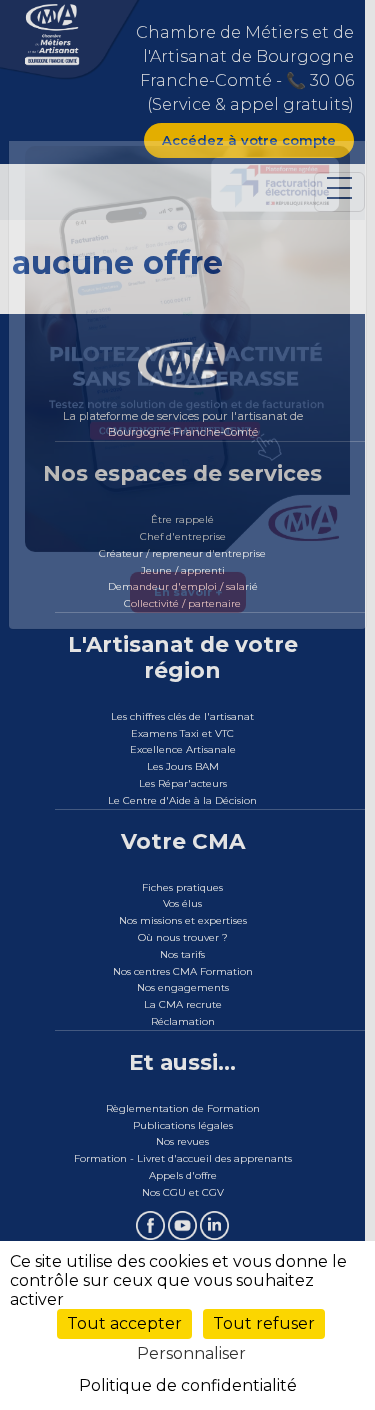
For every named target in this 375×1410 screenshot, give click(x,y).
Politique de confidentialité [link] (188, 1385)
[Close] (355, 161)
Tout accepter (124, 1323)
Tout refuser (264, 1323)
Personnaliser (191, 1353)
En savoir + (188, 632)
